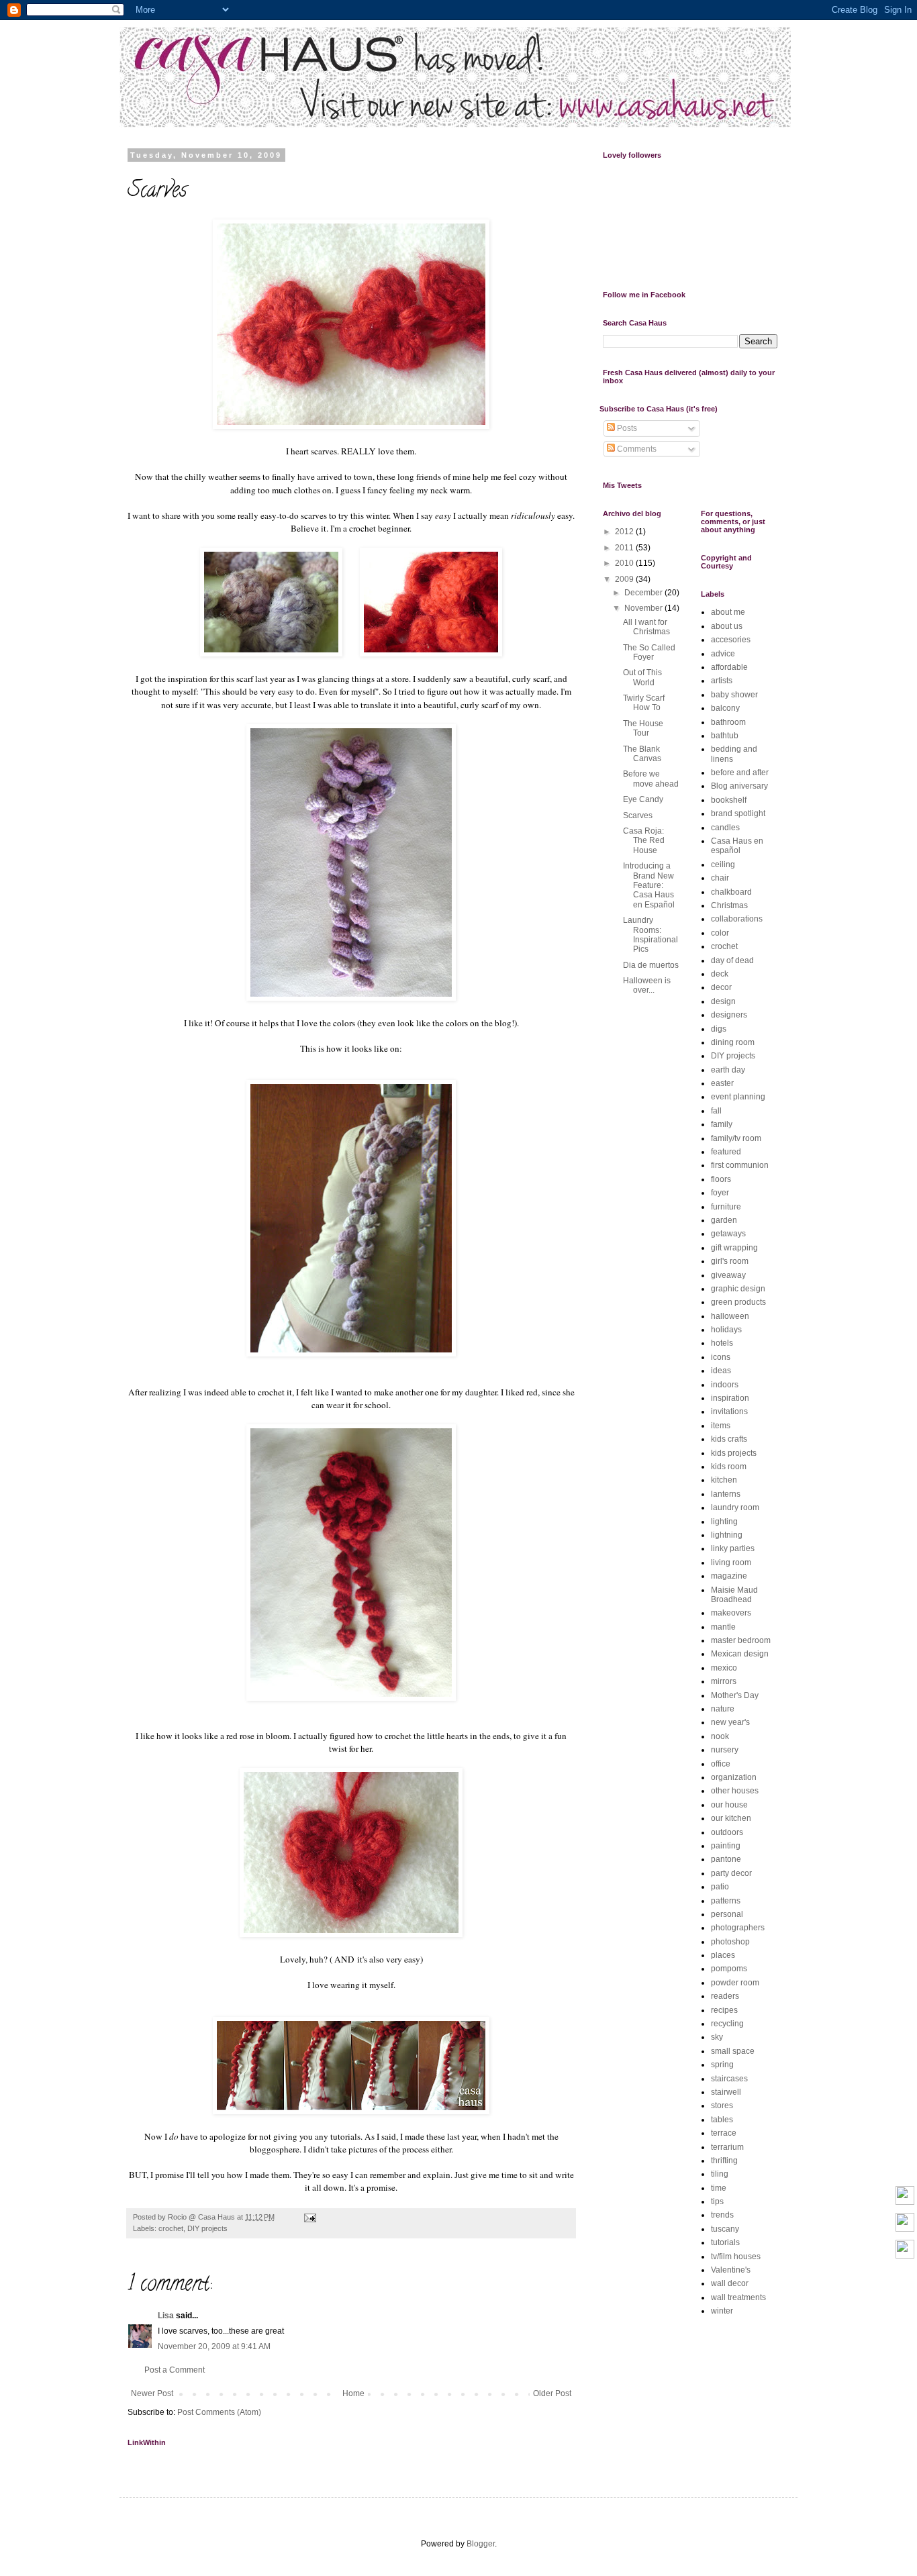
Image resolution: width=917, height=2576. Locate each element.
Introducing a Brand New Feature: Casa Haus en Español (649, 885)
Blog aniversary (739, 786)
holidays (726, 1330)
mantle (723, 1627)
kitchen (724, 1480)
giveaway (728, 1275)
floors (721, 1179)
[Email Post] (308, 2217)
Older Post (552, 2393)
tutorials (725, 2242)
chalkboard (731, 892)
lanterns (726, 1494)
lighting (724, 1522)
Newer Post (152, 2393)
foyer (720, 1193)
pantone (726, 1859)
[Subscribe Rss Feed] (905, 2250)
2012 (625, 532)
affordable (729, 667)
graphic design (738, 1289)
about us (727, 626)
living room (731, 1563)
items (721, 1426)
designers (729, 1015)
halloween (730, 1316)
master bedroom (741, 1640)
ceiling (723, 864)
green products (738, 1302)
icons (721, 1357)
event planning (738, 1097)
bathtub (725, 736)
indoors (725, 1385)
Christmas (729, 905)
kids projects (734, 1453)
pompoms (729, 1969)
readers (725, 1996)
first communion (740, 1165)
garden (724, 1220)
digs (719, 1029)
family (722, 1124)
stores (722, 2106)
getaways (728, 1234)
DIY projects (207, 2228)
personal (727, 1914)
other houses (735, 1791)
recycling (727, 2024)
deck (720, 974)
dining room (733, 1042)
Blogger (481, 2544)
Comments (636, 449)
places (723, 1955)
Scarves (638, 815)
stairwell (726, 2092)
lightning (727, 1535)
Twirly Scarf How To (644, 703)
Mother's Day (735, 1695)
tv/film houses (736, 2257)
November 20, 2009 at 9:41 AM (214, 2346)
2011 (625, 548)
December (644, 593)
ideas (721, 1371)
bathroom (728, 722)
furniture (726, 1207)
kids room (729, 1467)
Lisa (166, 2316)
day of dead (732, 960)
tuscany (725, 2229)
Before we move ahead (651, 779)
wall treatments (738, 2297)
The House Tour (643, 728)
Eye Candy (643, 799)
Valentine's (731, 2270)
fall (716, 1111)
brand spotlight (738, 813)
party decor (731, 1873)
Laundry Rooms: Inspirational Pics (650, 935)
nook (720, 1736)
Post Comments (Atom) (219, 2412)
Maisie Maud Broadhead (734, 1595)
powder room (735, 1983)
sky (717, 2037)
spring (722, 2065)
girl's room (730, 1261)
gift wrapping (734, 1248)
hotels (722, 1343)
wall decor (730, 2283)
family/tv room (736, 1138)
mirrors (724, 1681)
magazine (729, 1576)
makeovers (731, 1613)
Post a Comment (175, 2370)
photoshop (730, 1942)
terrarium (727, 2147)
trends (722, 2215)
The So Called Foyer (649, 652)
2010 (625, 563)
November (644, 608)
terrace (724, 2133)
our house (729, 1805)
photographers (738, 1928)
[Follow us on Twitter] (905, 2196)
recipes (724, 2010)
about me (728, 612)
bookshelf (729, 800)
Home (353, 2393)
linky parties (733, 1548)
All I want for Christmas (646, 627)
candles (725, 828)
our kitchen (731, 1818)
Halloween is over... (647, 985)
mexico (724, 1668)
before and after (740, 773)
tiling (720, 2174)
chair (720, 878)
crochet (171, 2228)
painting (726, 1846)
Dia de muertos (651, 965)
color (720, 933)
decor (721, 987)
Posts (626, 428)
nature (723, 1709)
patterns (726, 1901)
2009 (625, 579)
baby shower (734, 695)
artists (722, 681)
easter (722, 1083)
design (723, 1001)
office (721, 1764)
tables (722, 2120)
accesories (731, 640)
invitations (729, 1411)
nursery (725, 1750)
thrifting (724, 2161)
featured (726, 1152)
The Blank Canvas (642, 754)
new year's (730, 1722)
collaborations (737, 919)
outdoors (727, 1832)
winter (722, 2311)
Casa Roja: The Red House (644, 841)
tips (717, 2201)
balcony (725, 708)
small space (733, 2051)
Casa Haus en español (737, 846)
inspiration (730, 1398)
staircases (729, 2079)
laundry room (735, 1507)
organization (734, 1777)
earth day (728, 1070)
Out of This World (642, 677)
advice (723, 654)
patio (720, 1887)
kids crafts (729, 1439)
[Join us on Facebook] (905, 2223)
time (719, 2188)
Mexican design (740, 1654)
